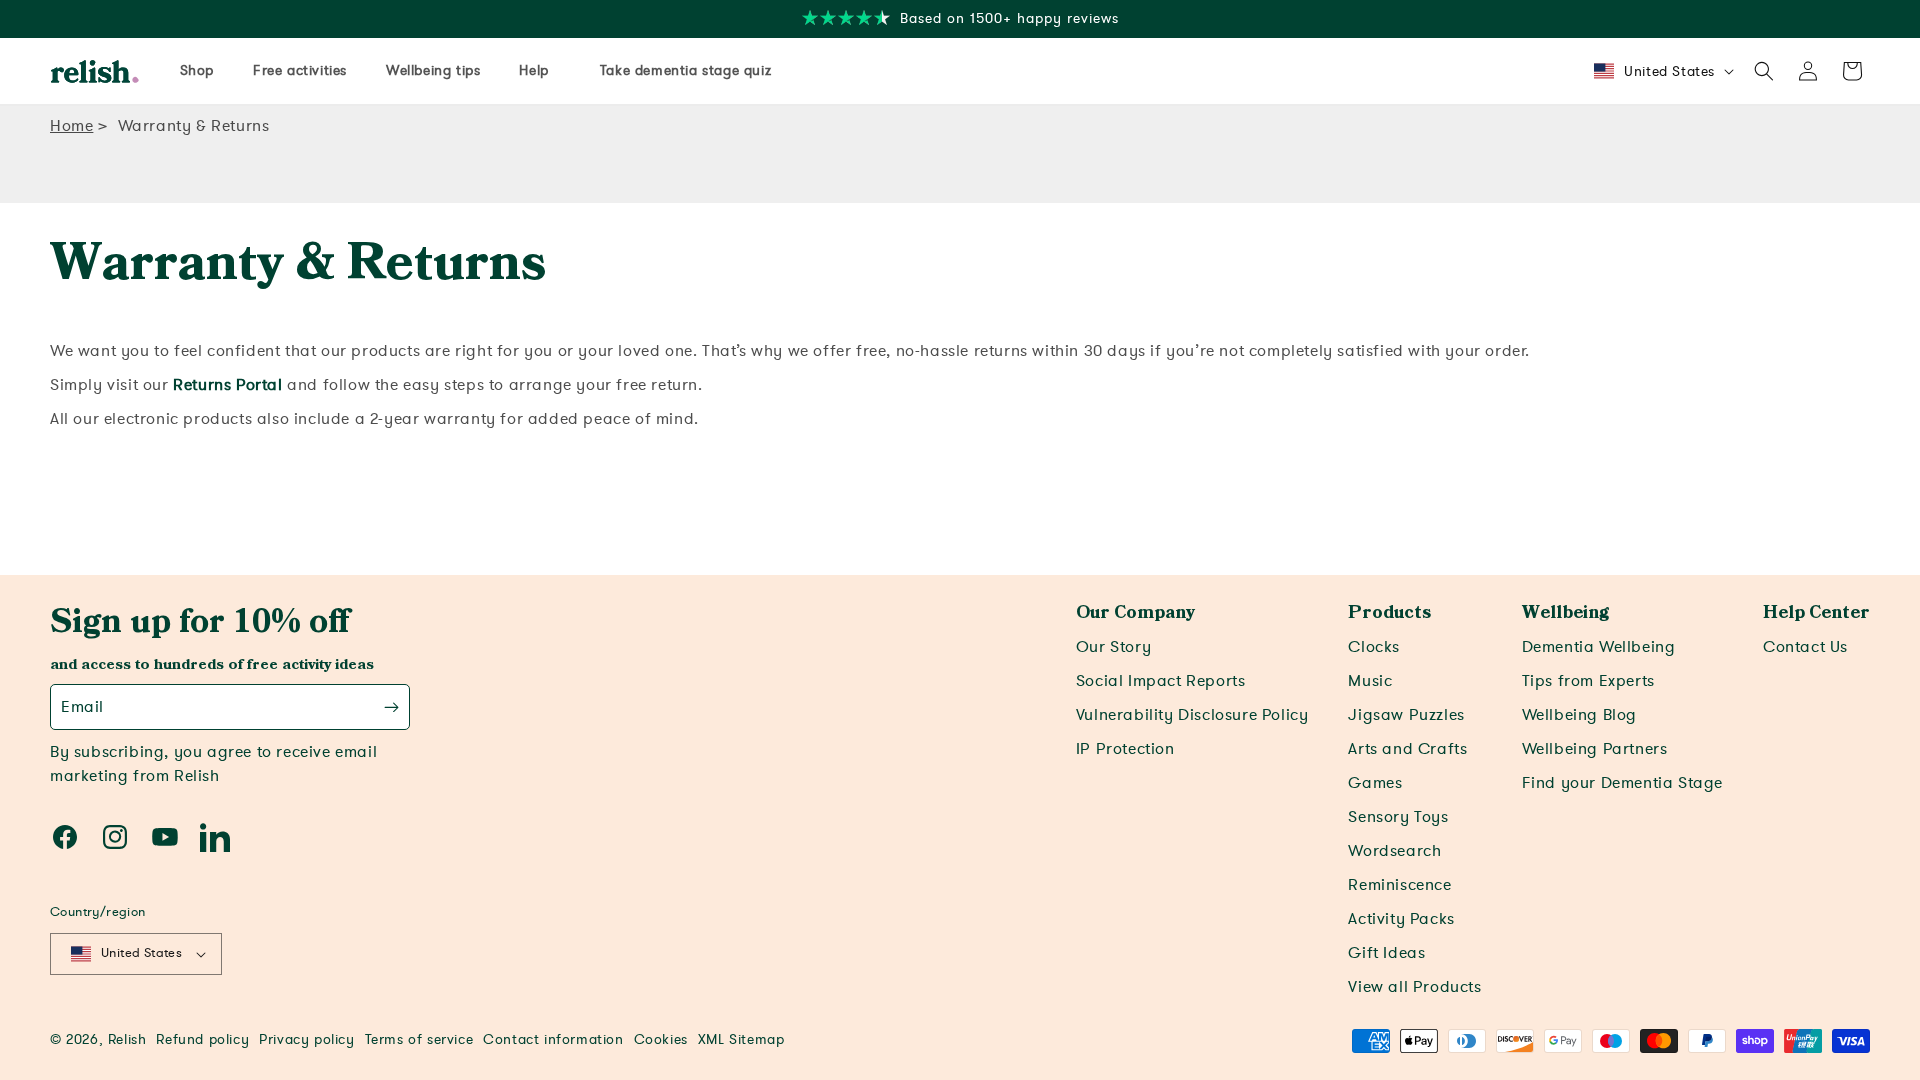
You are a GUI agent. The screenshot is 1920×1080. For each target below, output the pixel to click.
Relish (127, 1039)
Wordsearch (1394, 851)
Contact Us (1805, 647)
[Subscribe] (391, 707)
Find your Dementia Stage (1622, 783)
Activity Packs (1401, 919)
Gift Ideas (1386, 953)
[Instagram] (115, 837)
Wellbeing (1565, 613)
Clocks (1374, 647)
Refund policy (202, 1039)
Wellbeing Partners (1595, 749)
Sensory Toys (1398, 817)
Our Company (1135, 613)
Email (82, 707)
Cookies (661, 1039)
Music (1370, 681)
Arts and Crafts (1407, 749)
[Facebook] (65, 837)
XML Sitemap (741, 1039)
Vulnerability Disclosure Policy (1192, 715)
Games (1375, 783)
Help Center (1816, 613)
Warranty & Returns (194, 126)
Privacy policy (306, 1039)
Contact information (553, 1039)
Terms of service (419, 1039)
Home (71, 126)
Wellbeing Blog (1579, 715)
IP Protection (1125, 749)
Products (1389, 613)
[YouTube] (165, 837)
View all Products (1414, 987)
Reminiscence (1399, 885)
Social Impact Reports (1161, 681)
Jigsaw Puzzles (1406, 715)
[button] (1764, 71)
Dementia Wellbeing (1599, 647)
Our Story (1113, 647)
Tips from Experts (1588, 681)
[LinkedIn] (215, 837)
